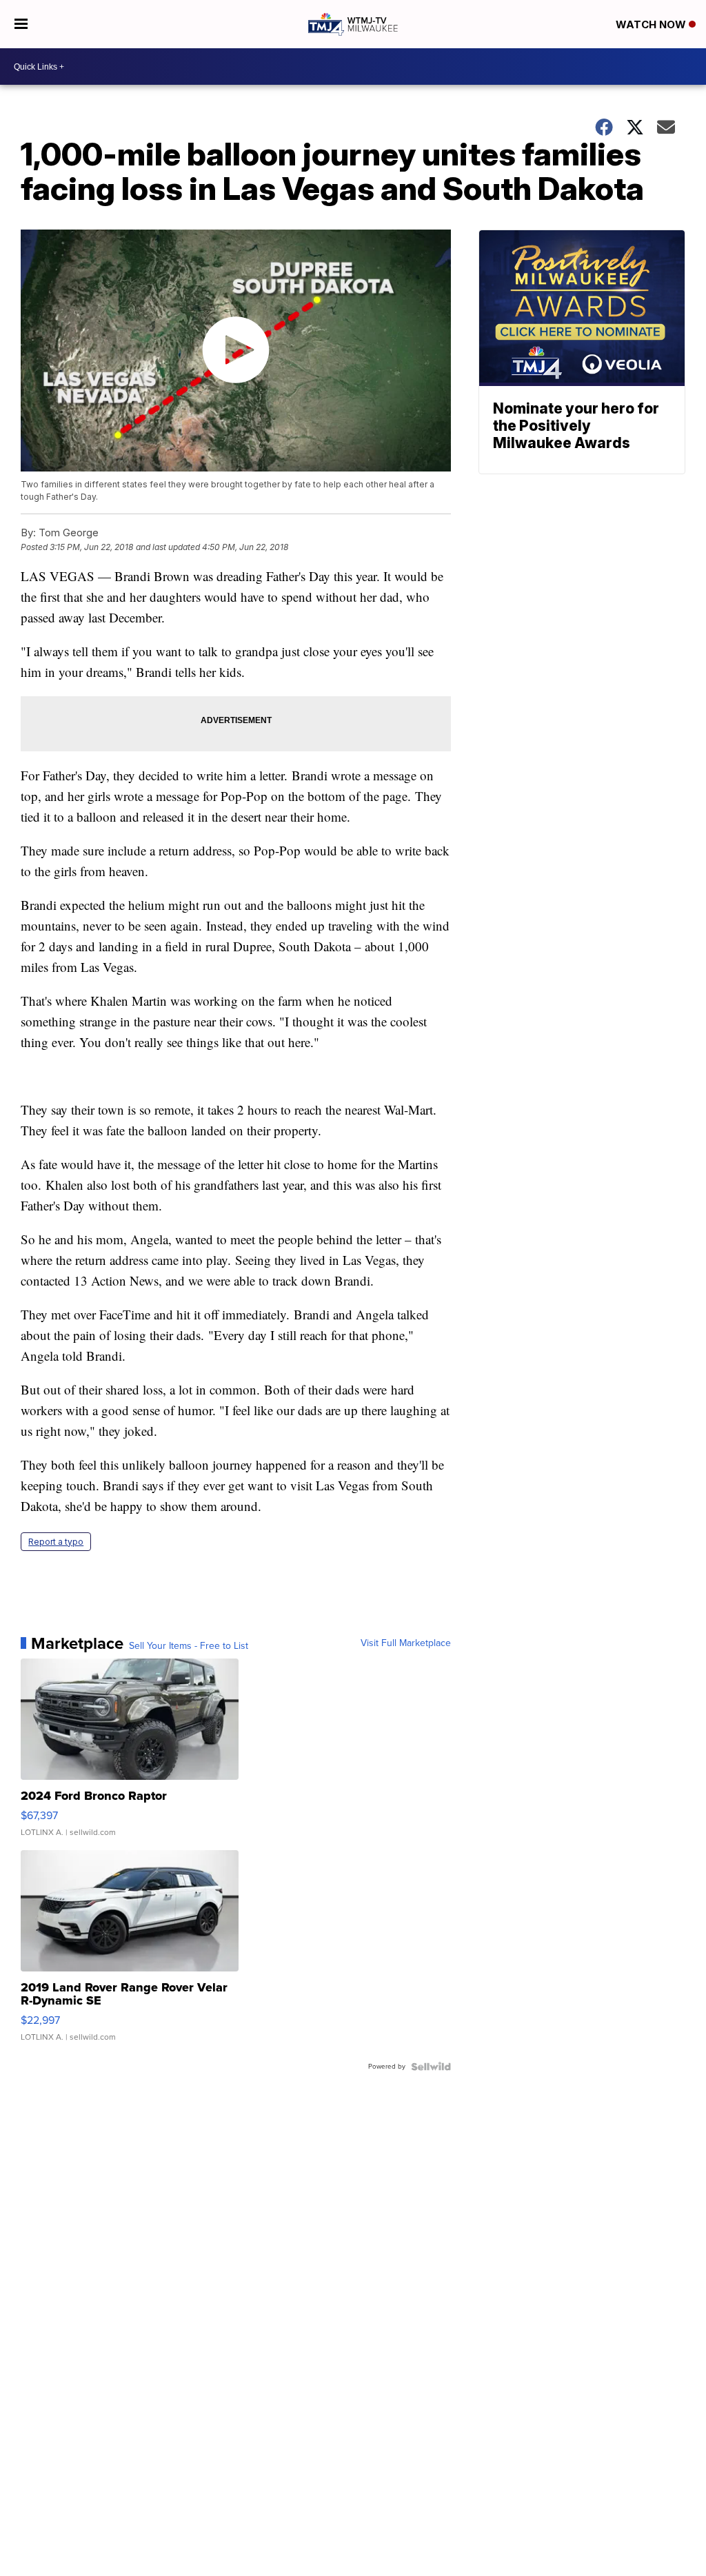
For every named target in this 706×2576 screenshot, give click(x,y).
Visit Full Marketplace (406, 1643)
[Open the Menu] (21, 24)
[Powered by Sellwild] (431, 2067)
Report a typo (56, 1542)
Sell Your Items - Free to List (189, 1646)
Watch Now (652, 24)
